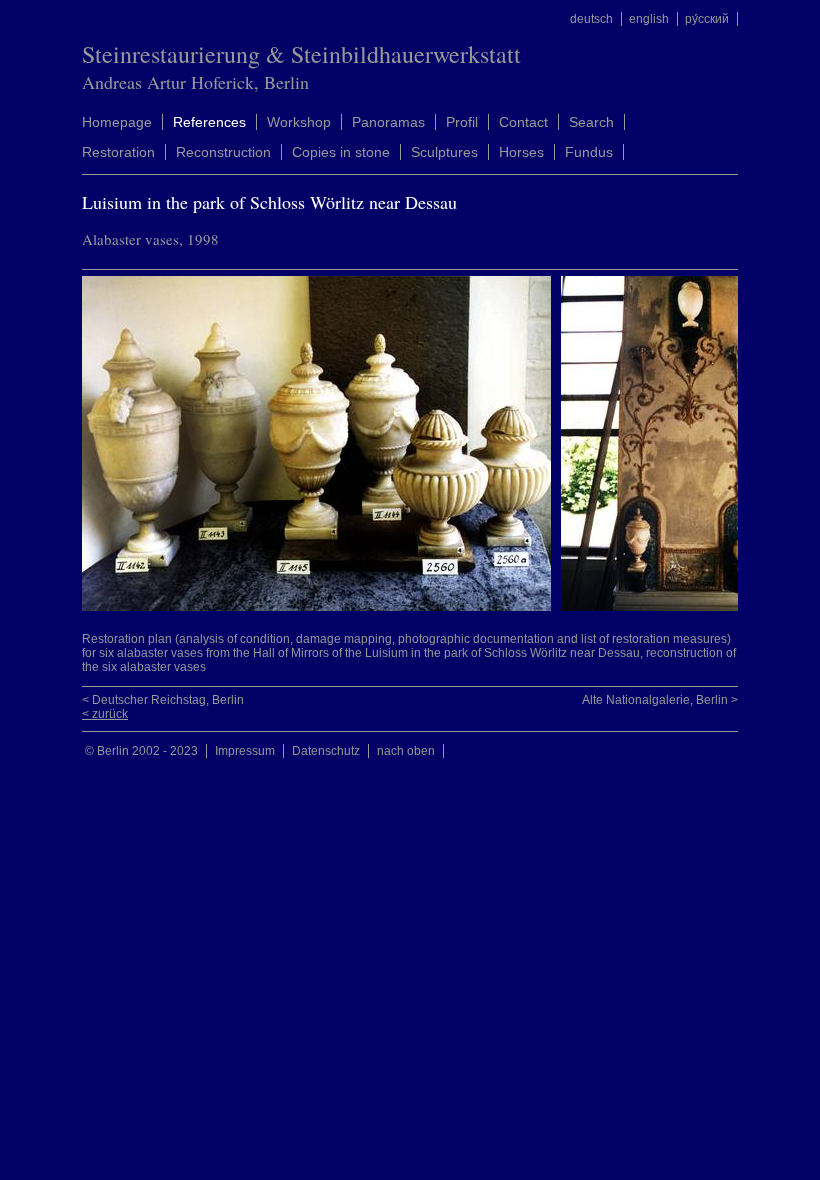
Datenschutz (326, 751)
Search (591, 122)
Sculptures (444, 152)
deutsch (591, 19)
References (209, 122)
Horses (521, 152)
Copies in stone (341, 152)
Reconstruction (223, 152)
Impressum (245, 751)
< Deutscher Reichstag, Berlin (163, 700)
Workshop (299, 122)
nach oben (406, 751)
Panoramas (388, 122)
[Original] (321, 607)
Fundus (589, 152)
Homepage (117, 122)
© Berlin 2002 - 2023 (141, 751)
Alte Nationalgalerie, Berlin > (660, 700)
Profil (462, 122)
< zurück (105, 714)
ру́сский (707, 19)
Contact (523, 122)
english (649, 19)
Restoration (118, 152)
